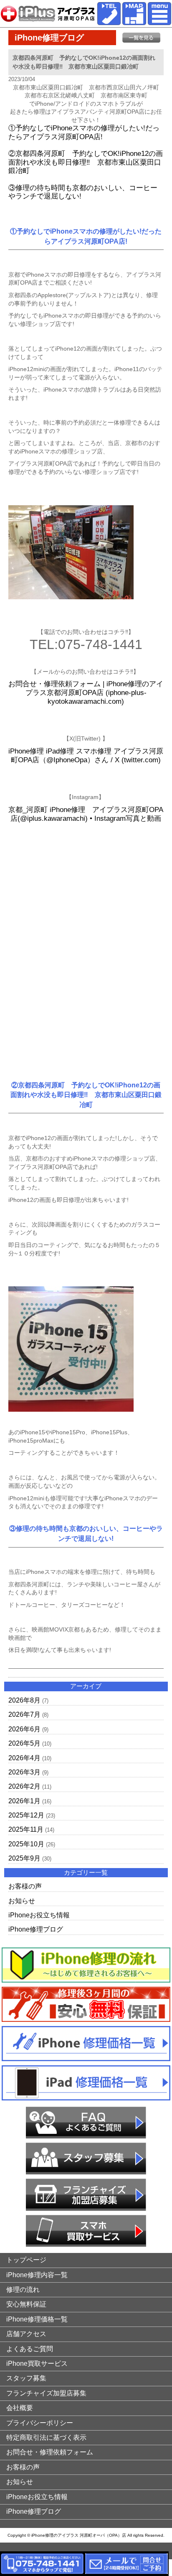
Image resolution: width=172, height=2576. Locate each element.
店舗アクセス (26, 2334)
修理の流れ (23, 2290)
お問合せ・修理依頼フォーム (50, 2452)
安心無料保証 (26, 2304)
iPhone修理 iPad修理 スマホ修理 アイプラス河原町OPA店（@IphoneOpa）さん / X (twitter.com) (86, 756)
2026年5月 (24, 1743)
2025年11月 (26, 1829)
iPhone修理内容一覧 (37, 2275)
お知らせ (22, 1901)
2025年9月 (24, 1858)
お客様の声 (25, 1886)
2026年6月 (24, 1729)
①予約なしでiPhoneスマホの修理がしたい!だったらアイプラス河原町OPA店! (84, 132)
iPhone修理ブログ (36, 1929)
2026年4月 (24, 1758)
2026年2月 (24, 1786)
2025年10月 (26, 1844)
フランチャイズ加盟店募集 (46, 2393)
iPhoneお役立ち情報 (39, 1915)
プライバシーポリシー (40, 2423)
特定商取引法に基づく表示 (46, 2437)
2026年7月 (24, 1714)
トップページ (26, 2260)
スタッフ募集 (26, 2378)
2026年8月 (24, 1700)
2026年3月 (24, 1772)
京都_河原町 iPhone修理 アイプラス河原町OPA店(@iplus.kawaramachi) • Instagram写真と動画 (86, 814)
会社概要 (20, 2408)
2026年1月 (24, 1801)
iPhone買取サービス (37, 2363)
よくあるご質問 (30, 2349)
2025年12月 (26, 1815)
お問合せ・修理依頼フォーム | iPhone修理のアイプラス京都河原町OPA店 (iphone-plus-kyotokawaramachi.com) (86, 692)
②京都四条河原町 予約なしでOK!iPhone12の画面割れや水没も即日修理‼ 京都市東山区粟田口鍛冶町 (86, 162)
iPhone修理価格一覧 (37, 2319)
